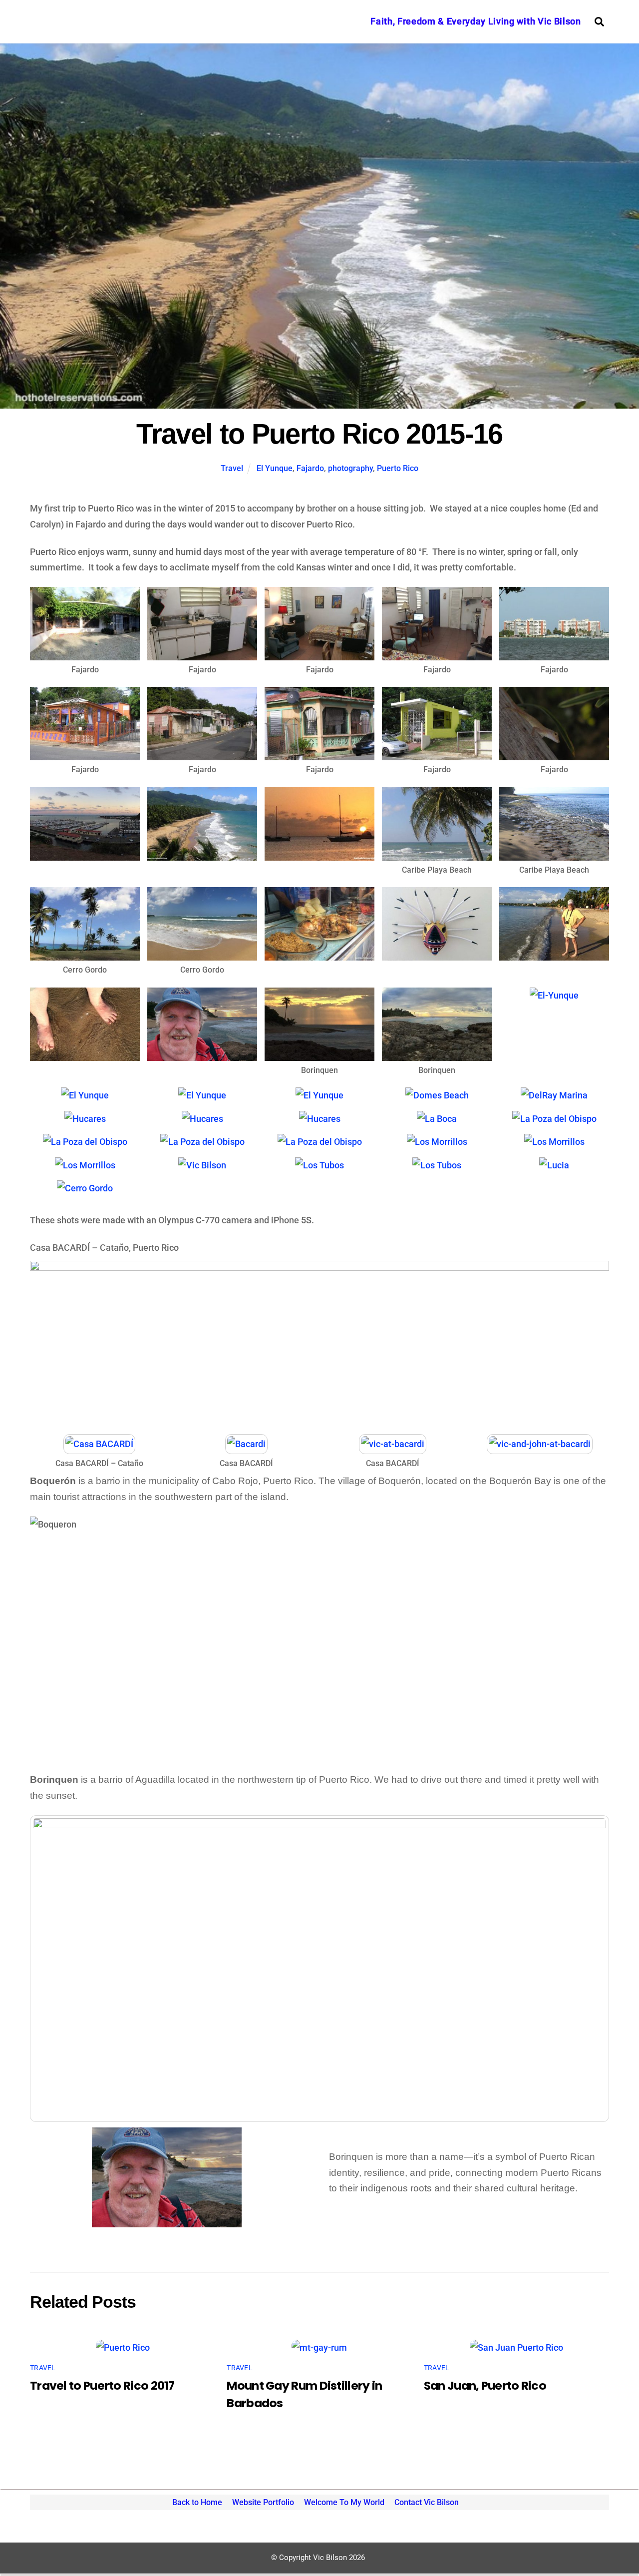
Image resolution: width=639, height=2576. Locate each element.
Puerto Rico (398, 468)
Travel (232, 468)
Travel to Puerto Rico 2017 (102, 2385)
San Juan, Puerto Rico (485, 2385)
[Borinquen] (319, 1053)
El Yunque (275, 468)
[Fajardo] (85, 652)
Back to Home (197, 2502)
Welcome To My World (344, 2502)
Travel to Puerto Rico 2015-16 (319, 434)
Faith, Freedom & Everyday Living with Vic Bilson (476, 21)
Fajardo (310, 468)
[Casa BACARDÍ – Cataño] (99, 1446)
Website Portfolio (263, 2502)
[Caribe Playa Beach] (437, 852)
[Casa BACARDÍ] (246, 1446)
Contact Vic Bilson (427, 2502)
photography (350, 468)
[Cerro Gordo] (85, 953)
